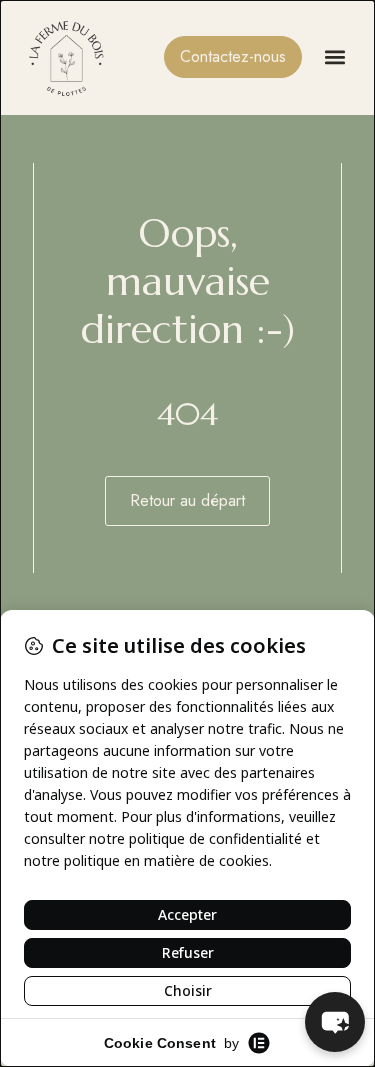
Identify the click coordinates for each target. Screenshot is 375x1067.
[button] (334, 57)
